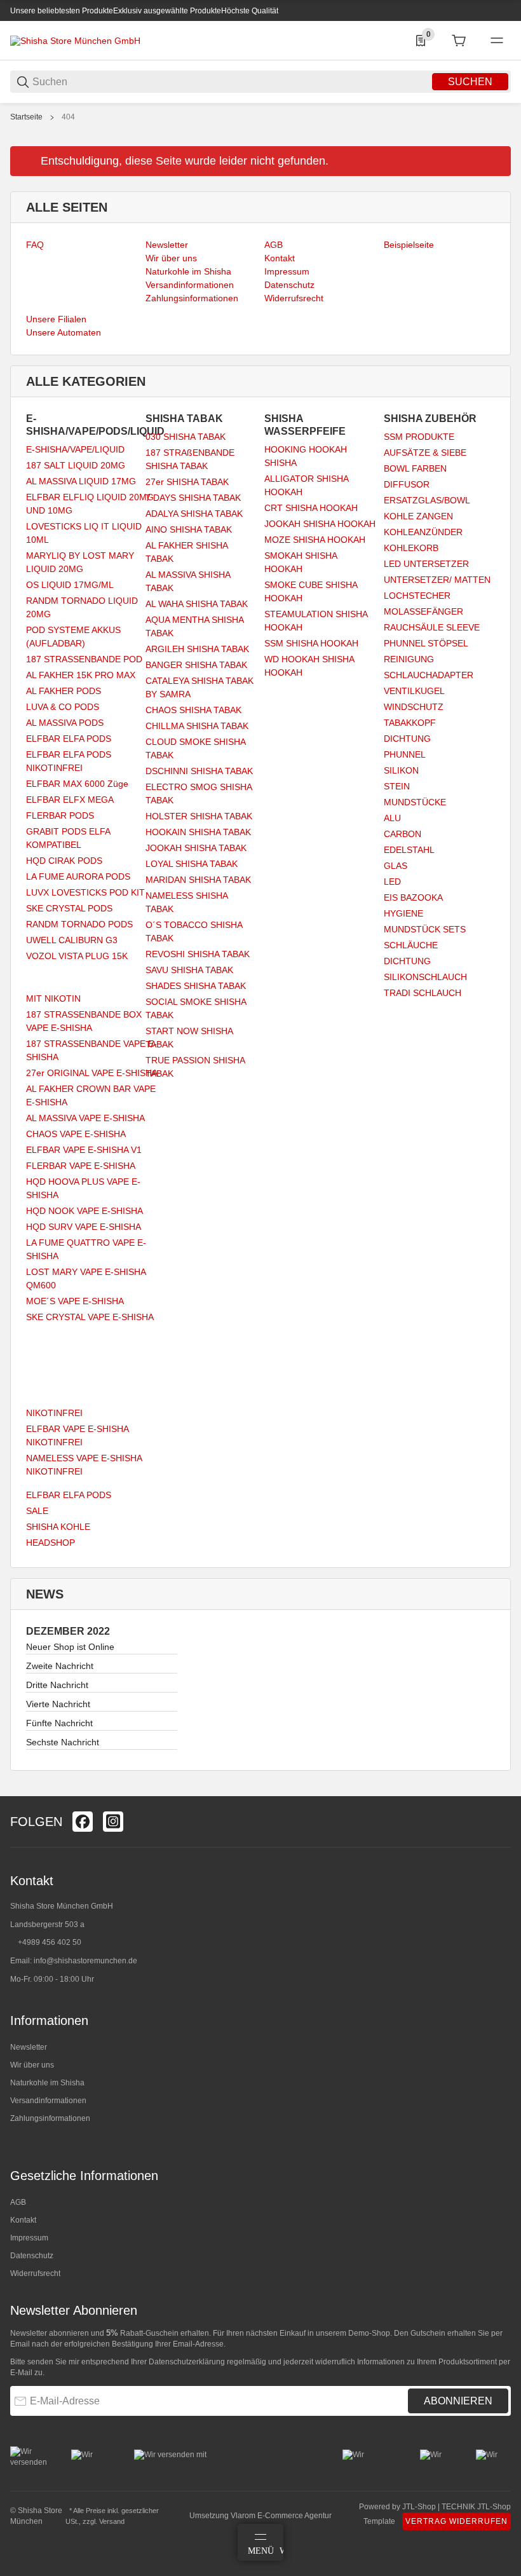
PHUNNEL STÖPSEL (426, 643)
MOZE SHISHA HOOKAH (315, 540)
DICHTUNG (407, 739)
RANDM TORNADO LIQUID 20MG (82, 607)
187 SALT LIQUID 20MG (76, 465)
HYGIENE (403, 913)
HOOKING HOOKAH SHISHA (306, 456)
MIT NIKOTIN (53, 998)
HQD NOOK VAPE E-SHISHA (85, 1211)
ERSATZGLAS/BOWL (427, 500)
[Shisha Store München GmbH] (75, 40)
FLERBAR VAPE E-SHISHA (81, 1166)
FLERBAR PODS (60, 815)
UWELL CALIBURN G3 (72, 940)
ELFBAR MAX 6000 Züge (77, 784)
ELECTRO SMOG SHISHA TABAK (199, 794)
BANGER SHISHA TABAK (196, 665)
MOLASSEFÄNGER (423, 611)
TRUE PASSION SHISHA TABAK (195, 1067)
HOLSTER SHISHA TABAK (199, 816)
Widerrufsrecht (35, 2273)
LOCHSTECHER (417, 596)
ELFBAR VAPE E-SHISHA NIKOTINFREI (77, 1435)
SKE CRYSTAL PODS (69, 908)
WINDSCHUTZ (414, 707)
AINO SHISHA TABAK (189, 529)
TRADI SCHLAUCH (423, 993)
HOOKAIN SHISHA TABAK (198, 832)
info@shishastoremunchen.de (85, 1961)
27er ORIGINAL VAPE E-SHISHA (92, 1073)
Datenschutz (32, 2256)
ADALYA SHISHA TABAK (194, 514)
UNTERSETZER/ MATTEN (437, 580)
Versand (112, 2521)
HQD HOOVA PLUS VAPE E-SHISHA (83, 1188)
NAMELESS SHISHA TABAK (186, 902)
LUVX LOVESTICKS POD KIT (85, 892)
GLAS (396, 866)
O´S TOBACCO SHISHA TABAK (194, 931)
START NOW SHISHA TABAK (189, 1038)
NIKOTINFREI (54, 1413)
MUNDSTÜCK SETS (425, 929)
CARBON (403, 834)
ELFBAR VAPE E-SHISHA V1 (84, 1150)
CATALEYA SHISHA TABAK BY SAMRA (200, 687)
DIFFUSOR (407, 484)
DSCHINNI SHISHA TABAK (199, 771)
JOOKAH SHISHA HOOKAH (320, 524)
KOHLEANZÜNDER (423, 532)
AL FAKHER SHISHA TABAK (186, 552)
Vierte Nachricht (58, 1704)
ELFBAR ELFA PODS (69, 739)
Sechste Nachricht (63, 1742)
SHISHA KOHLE (58, 1527)
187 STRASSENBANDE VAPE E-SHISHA (91, 1050)
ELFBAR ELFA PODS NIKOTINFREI (69, 761)
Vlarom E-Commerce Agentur (281, 2516)
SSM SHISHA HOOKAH (311, 643)
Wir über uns (32, 2065)
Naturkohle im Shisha (47, 2083)
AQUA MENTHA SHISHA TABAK (194, 626)
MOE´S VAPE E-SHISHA (75, 1301)
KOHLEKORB (411, 548)
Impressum (29, 2238)
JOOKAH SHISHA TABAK (196, 848)
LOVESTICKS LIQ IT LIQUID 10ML (84, 533)
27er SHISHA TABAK (187, 482)
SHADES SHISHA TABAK (196, 986)
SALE (37, 1511)
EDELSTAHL (409, 850)
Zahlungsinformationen (50, 2118)
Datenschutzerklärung (187, 2362)
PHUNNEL (405, 754)
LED (392, 882)
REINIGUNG (409, 659)
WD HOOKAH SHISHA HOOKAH (309, 666)
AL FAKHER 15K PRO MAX (81, 675)
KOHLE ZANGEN (418, 516)
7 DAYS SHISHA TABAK (193, 498)
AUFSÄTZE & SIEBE (425, 453)
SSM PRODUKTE (419, 437)
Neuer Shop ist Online (70, 1647)
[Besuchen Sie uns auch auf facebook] (83, 1822)
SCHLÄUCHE (411, 945)
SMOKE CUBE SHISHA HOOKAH (311, 591)
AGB (18, 2202)
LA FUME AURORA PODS (78, 876)
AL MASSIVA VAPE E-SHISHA (85, 1118)
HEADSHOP (51, 1543)
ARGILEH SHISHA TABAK (197, 649)
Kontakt (23, 2220)
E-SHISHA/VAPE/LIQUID (75, 449)
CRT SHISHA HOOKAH (311, 508)
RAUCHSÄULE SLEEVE (432, 627)
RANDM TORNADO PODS (79, 924)
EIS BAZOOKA (413, 897)
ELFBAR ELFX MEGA (70, 800)
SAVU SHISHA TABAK (189, 970)
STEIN (397, 786)
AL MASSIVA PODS (65, 723)
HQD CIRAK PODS (64, 861)
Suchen (470, 82)
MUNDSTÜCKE (415, 802)
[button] (501, 1791)
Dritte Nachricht (57, 1685)
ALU (392, 818)
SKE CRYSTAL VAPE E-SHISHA (90, 1317)
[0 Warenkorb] (459, 41)
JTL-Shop (420, 2507)
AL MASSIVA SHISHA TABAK (188, 581)
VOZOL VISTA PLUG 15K (77, 956)
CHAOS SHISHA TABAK (193, 710)
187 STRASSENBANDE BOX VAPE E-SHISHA (84, 1021)
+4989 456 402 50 (50, 1942)
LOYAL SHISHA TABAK (192, 864)
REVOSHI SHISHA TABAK (198, 954)
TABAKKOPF (410, 723)
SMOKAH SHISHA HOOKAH (301, 562)
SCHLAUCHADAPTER (429, 675)
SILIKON (401, 770)
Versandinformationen (48, 2101)
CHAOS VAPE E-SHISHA (76, 1134)
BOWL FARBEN (415, 468)
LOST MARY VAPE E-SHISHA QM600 (86, 1278)
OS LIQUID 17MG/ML (70, 585)
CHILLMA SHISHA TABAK (197, 726)
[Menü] (497, 41)
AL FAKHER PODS (64, 691)
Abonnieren (458, 2401)
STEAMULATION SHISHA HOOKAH (316, 621)
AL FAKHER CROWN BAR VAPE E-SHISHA (91, 1095)
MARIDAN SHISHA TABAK (198, 880)
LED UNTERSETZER (426, 564)
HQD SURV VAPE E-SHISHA (84, 1227)
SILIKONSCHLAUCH (425, 977)
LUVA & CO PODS (63, 707)
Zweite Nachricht (60, 1666)
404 (68, 117)
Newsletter (29, 2047)
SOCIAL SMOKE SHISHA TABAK (196, 1008)
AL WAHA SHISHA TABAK (197, 604)
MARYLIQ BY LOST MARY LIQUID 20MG (80, 562)
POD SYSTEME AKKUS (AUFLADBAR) (73, 637)
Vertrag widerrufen (457, 2521)
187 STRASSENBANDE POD (84, 659)
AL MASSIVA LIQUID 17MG (81, 481)
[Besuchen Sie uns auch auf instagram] (113, 1822)
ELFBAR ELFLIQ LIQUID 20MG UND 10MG (90, 504)
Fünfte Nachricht (59, 1723)
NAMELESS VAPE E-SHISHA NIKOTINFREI (84, 1465)
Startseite (26, 117)
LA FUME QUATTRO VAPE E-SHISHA (86, 1249)
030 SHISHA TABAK (186, 437)
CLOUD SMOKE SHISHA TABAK (195, 748)
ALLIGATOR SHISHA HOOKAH (306, 485)
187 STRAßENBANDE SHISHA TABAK (190, 459)
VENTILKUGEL (414, 691)
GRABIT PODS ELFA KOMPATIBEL (68, 838)
